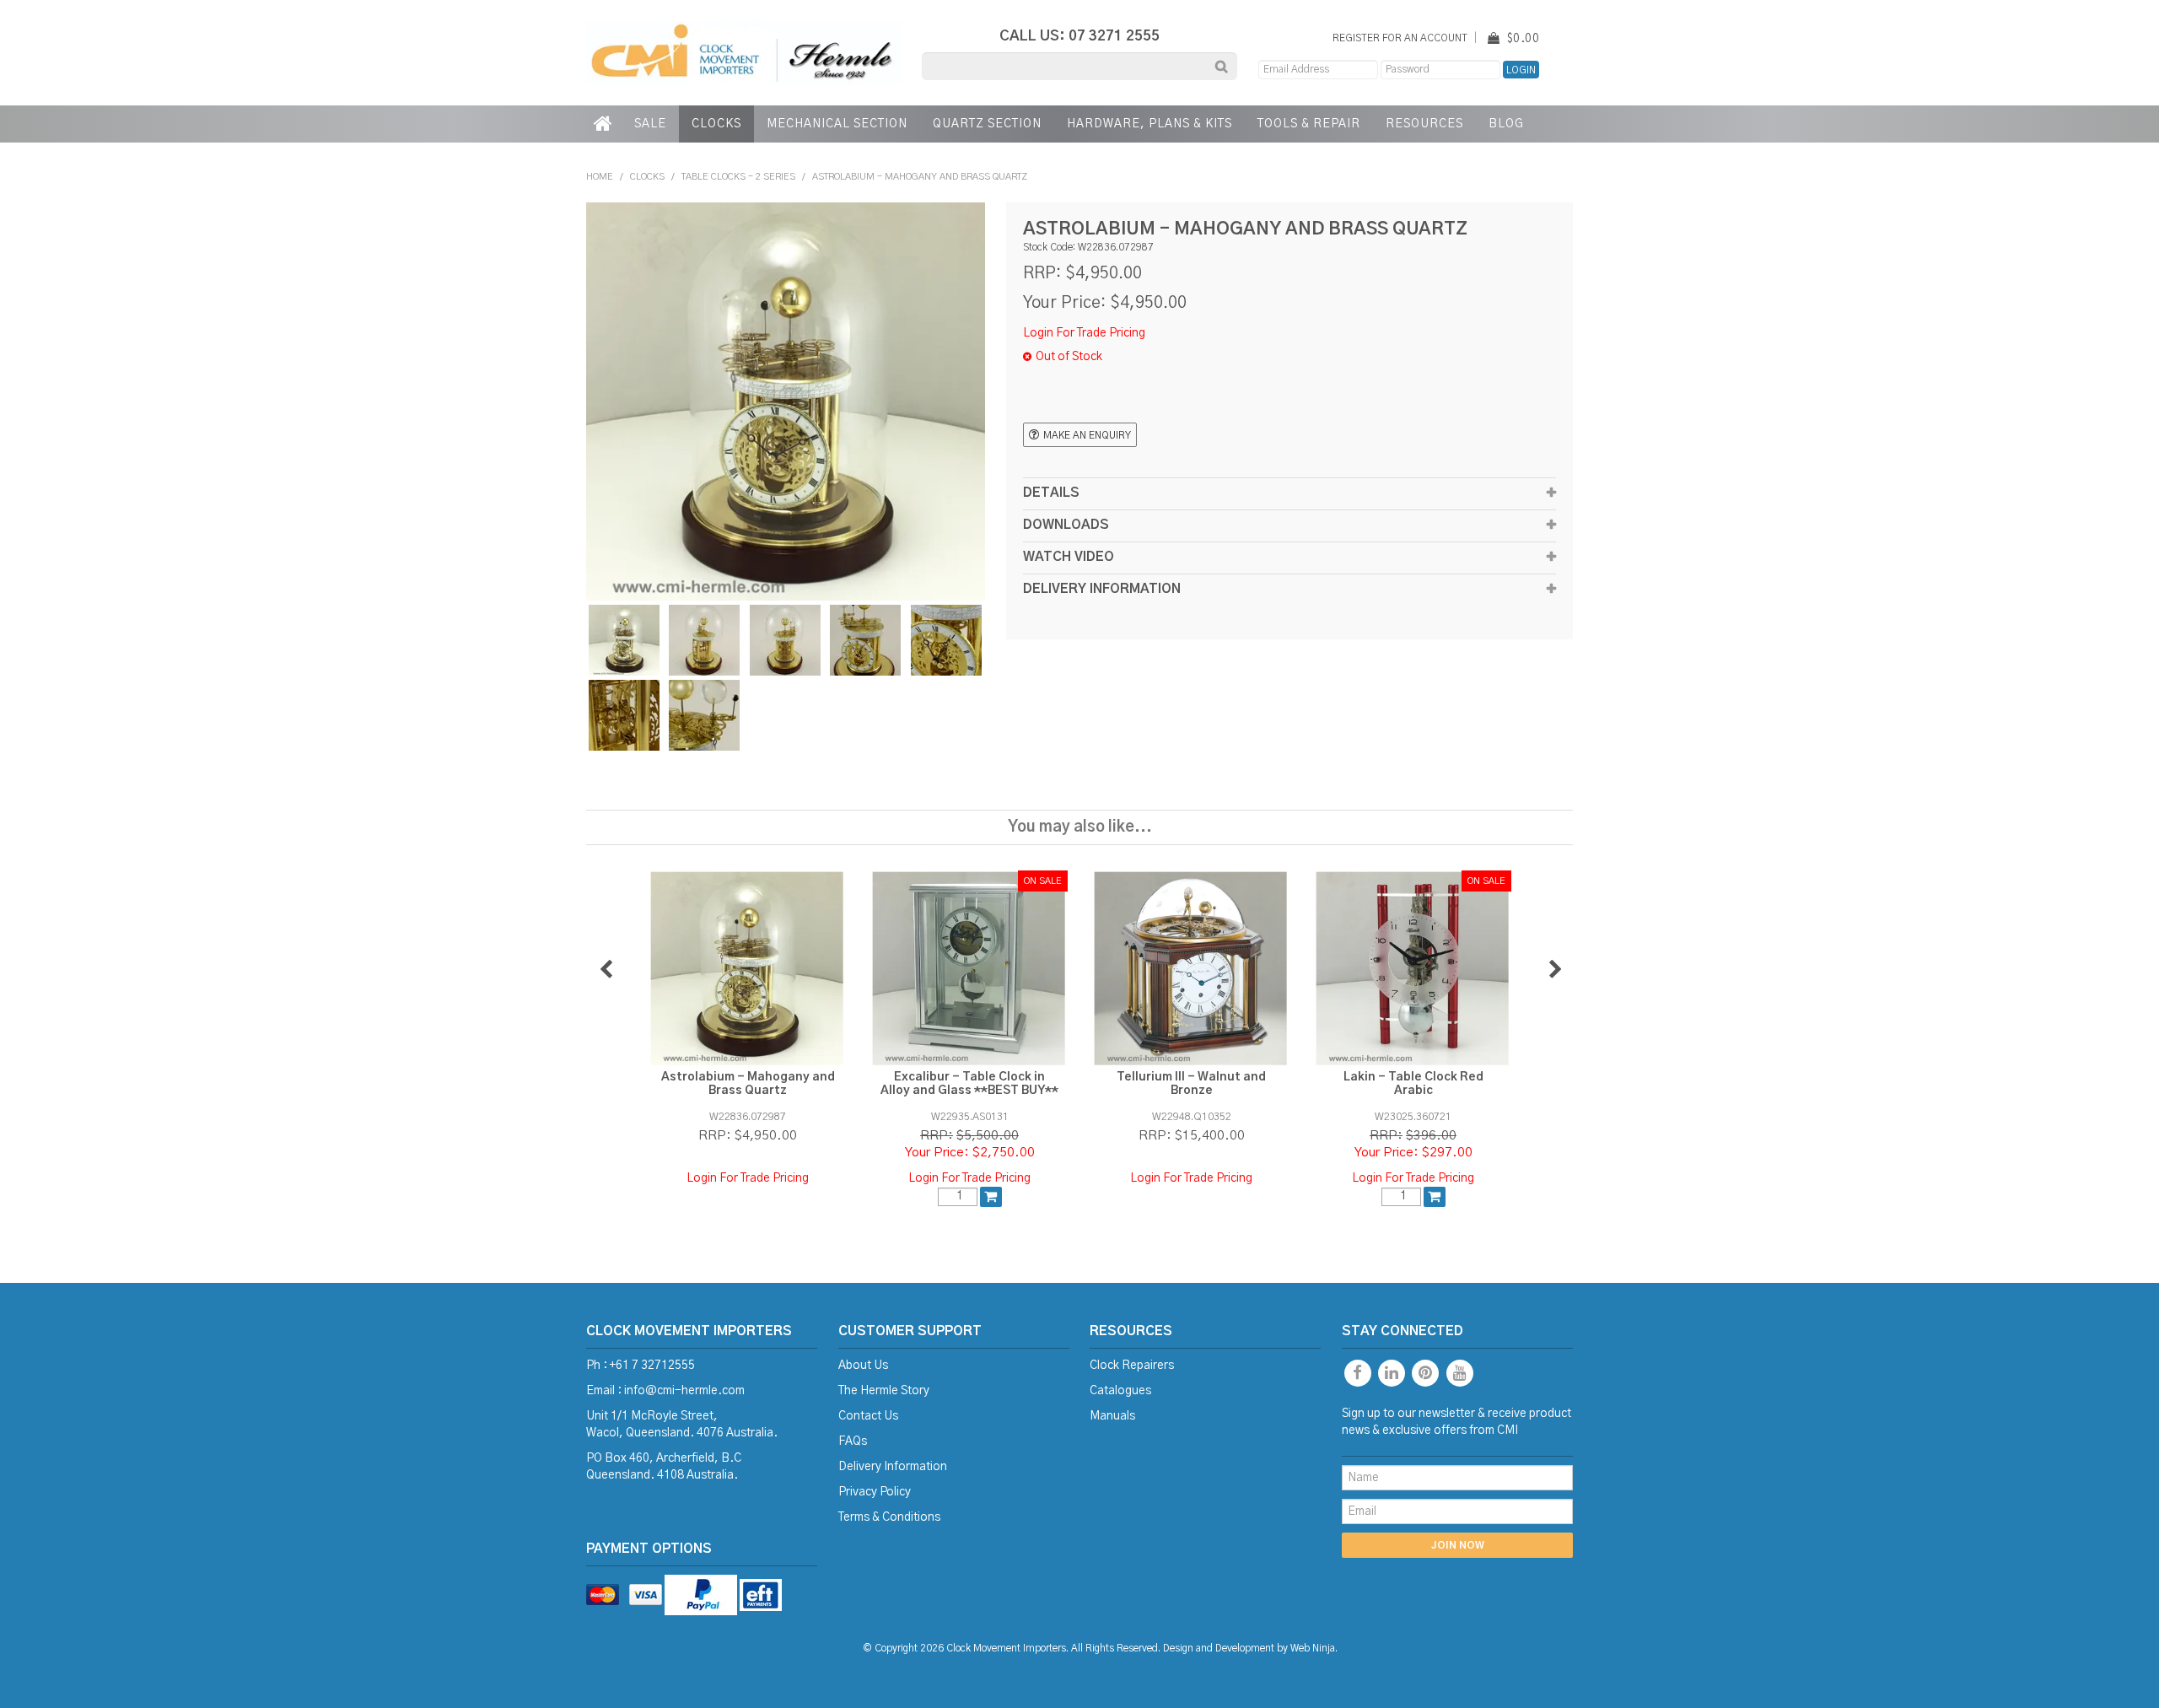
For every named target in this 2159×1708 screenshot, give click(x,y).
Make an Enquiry (1087, 436)
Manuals (1112, 1416)
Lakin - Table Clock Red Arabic (1413, 1083)
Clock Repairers (1132, 1366)
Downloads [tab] (1066, 525)
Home (604, 124)
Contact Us (868, 1416)
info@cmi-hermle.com (684, 1391)
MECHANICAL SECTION (837, 124)
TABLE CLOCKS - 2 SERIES (738, 177)
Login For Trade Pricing (1084, 333)
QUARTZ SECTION (987, 124)
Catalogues (1120, 1391)
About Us (863, 1366)
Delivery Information (893, 1467)
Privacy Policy (875, 1492)
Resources (1424, 124)
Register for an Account (1400, 38)
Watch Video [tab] (1069, 557)
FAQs (853, 1441)
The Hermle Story (884, 1391)
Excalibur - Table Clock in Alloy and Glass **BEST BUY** (969, 1083)
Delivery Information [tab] (1102, 589)
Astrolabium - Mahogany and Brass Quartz (748, 1083)
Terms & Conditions (889, 1517)
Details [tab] (1051, 493)
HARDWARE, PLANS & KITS (1149, 124)
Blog (1506, 124)
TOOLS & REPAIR (1309, 124)
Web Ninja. (1314, 1649)
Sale (650, 124)
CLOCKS (716, 124)
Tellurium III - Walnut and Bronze (1191, 1083)
